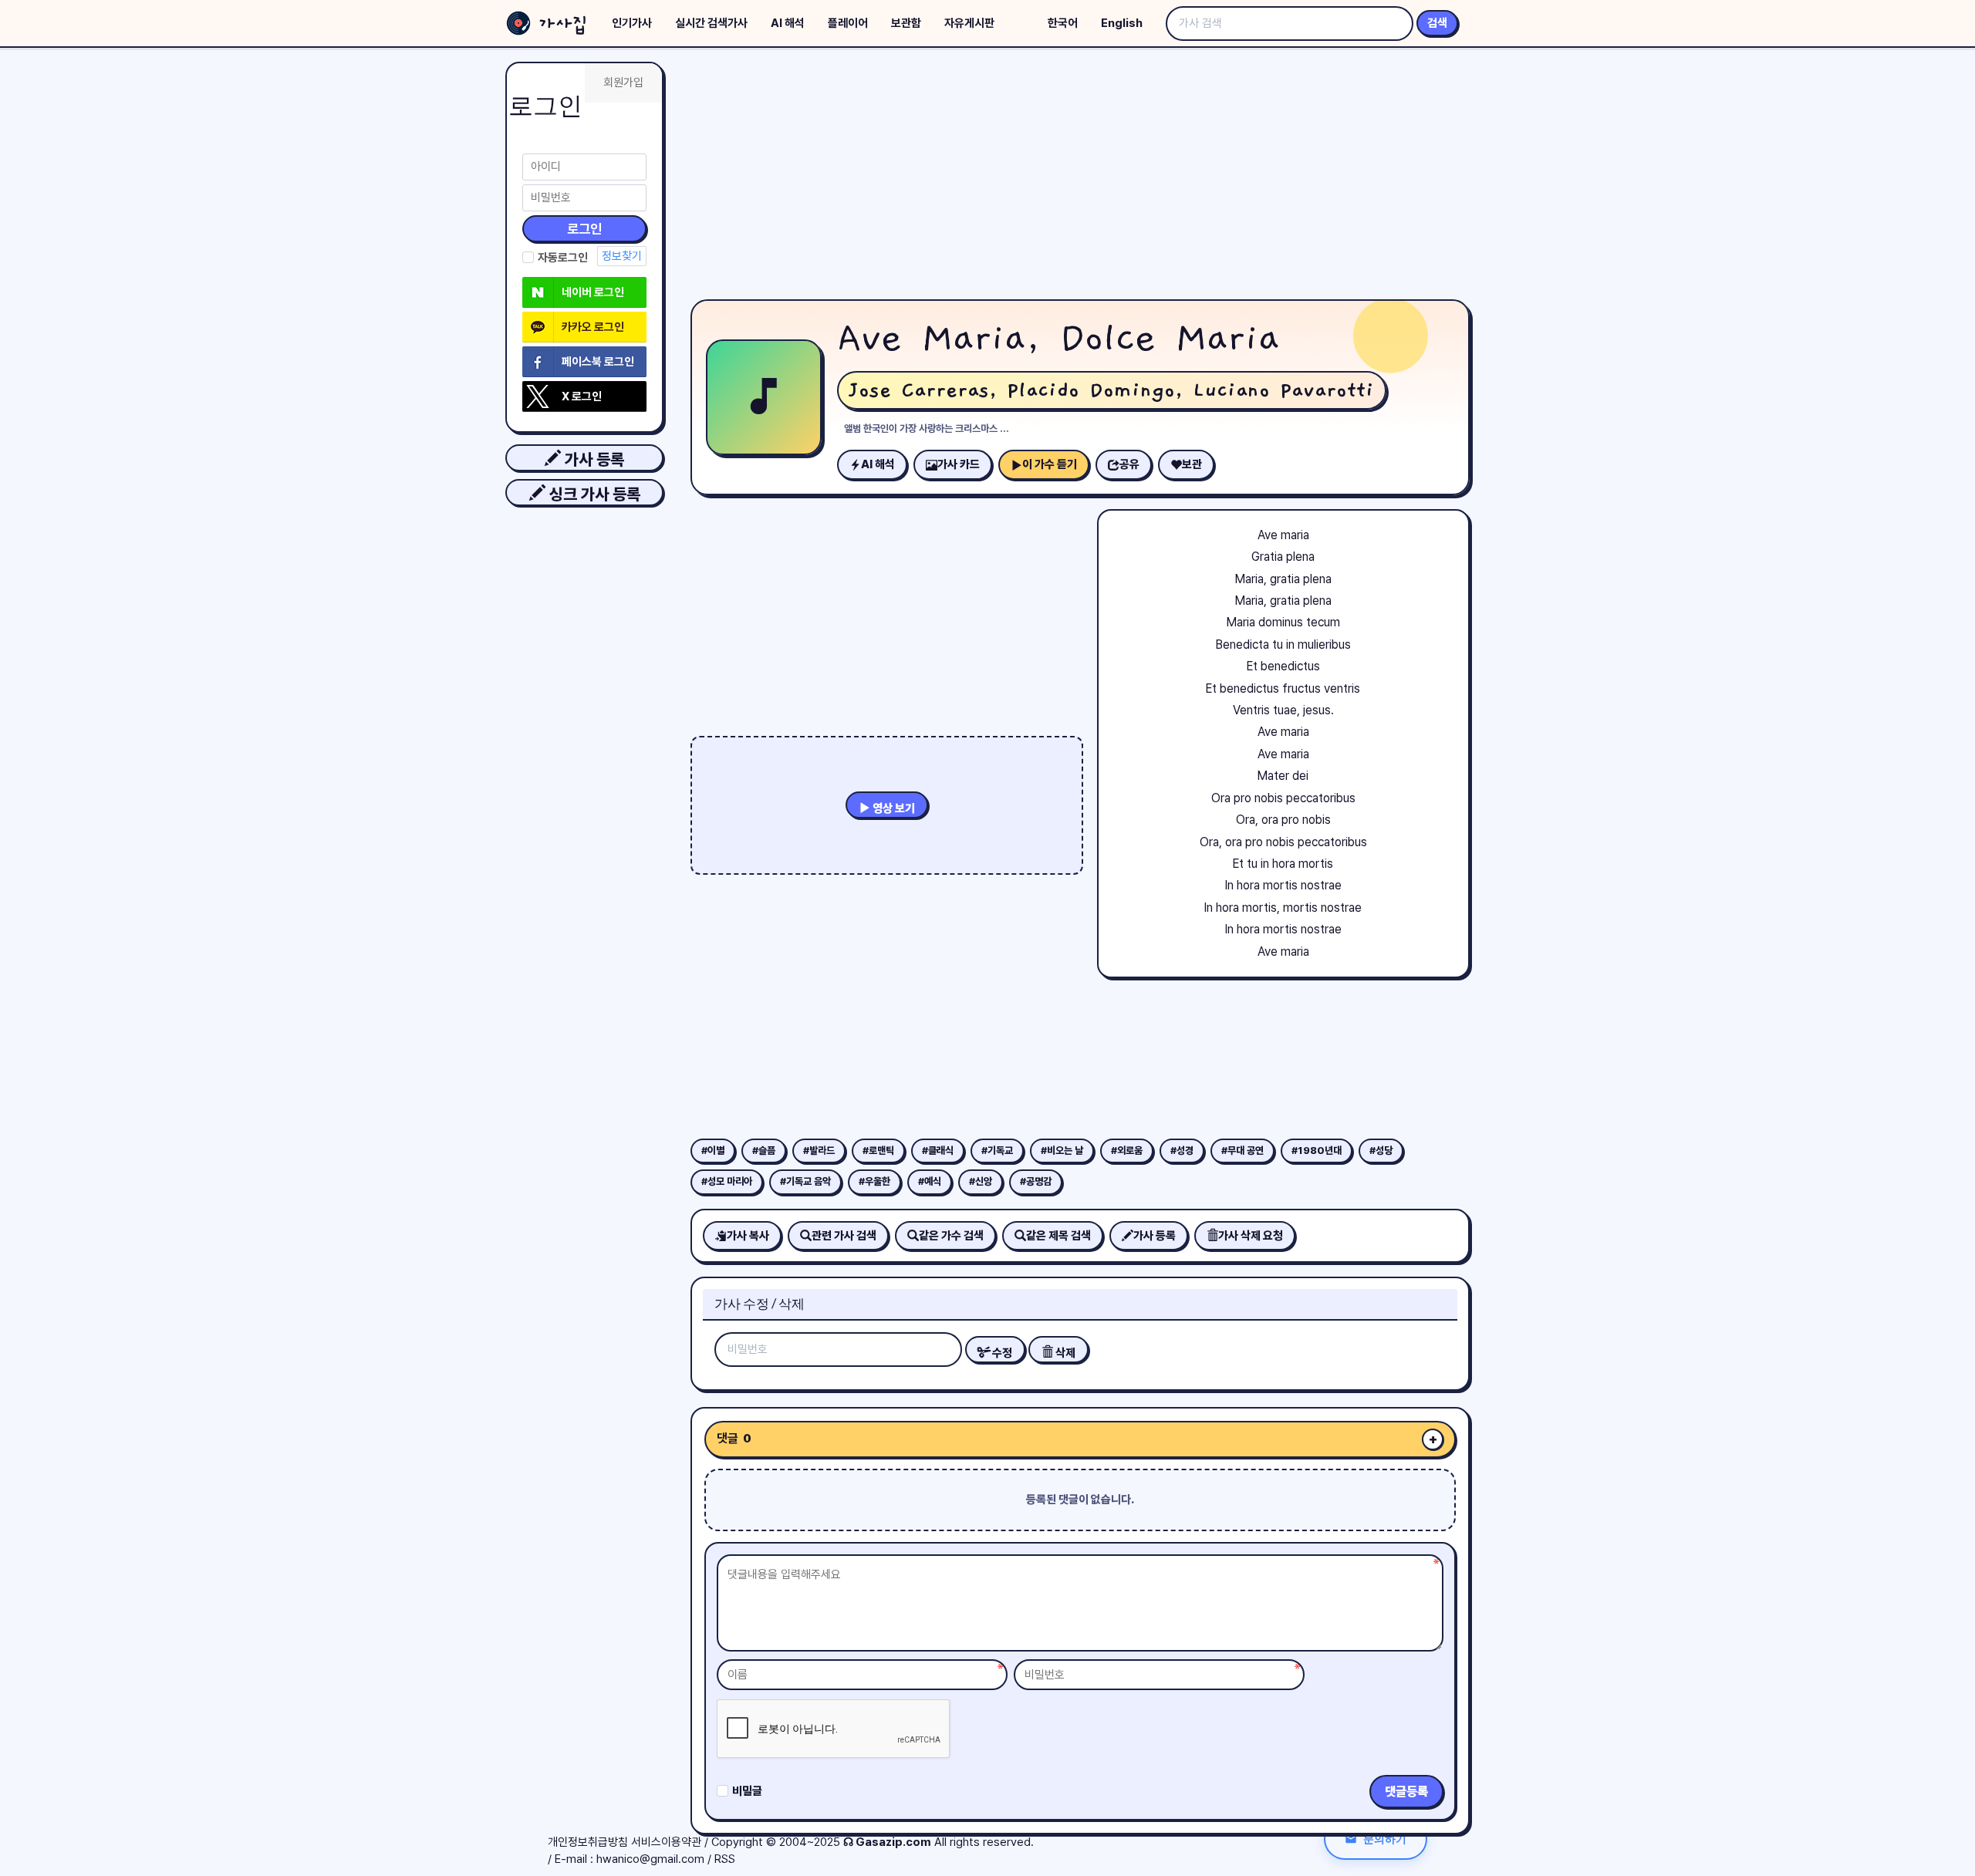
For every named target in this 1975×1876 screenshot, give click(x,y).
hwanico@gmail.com (650, 1859)
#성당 (1381, 1151)
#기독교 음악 (805, 1181)
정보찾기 (622, 256)
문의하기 (1385, 1839)
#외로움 (1127, 1151)
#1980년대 (1317, 1151)
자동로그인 (563, 258)
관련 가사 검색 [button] (844, 1236)
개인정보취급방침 (588, 1842)
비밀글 (747, 1791)
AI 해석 (788, 23)
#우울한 (874, 1181)
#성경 (1182, 1151)
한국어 (1063, 23)
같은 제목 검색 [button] (1058, 1236)
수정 (1001, 1353)
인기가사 (632, 23)
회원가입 (623, 83)
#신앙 (981, 1181)
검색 (1437, 23)
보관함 (906, 23)
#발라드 (819, 1151)
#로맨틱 (878, 1151)
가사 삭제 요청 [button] (1251, 1236)
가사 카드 (959, 464)
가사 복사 (748, 1236)
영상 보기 (893, 808)
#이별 (713, 1151)
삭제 (1064, 1353)
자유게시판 (969, 23)
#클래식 (938, 1151)
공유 (1129, 464)
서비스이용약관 (666, 1842)
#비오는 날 (1062, 1151)
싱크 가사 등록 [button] (593, 494)
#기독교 (997, 1151)
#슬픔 (764, 1151)
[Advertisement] (1080, 177)
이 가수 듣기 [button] (1050, 464)
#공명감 (1036, 1181)
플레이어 (848, 23)
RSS (725, 1859)
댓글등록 (1406, 1792)
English (1122, 23)
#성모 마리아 (727, 1181)
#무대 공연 (1242, 1151)
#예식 (930, 1181)
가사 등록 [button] (592, 459)
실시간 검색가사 (711, 23)
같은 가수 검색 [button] (951, 1236)
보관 (1192, 464)
